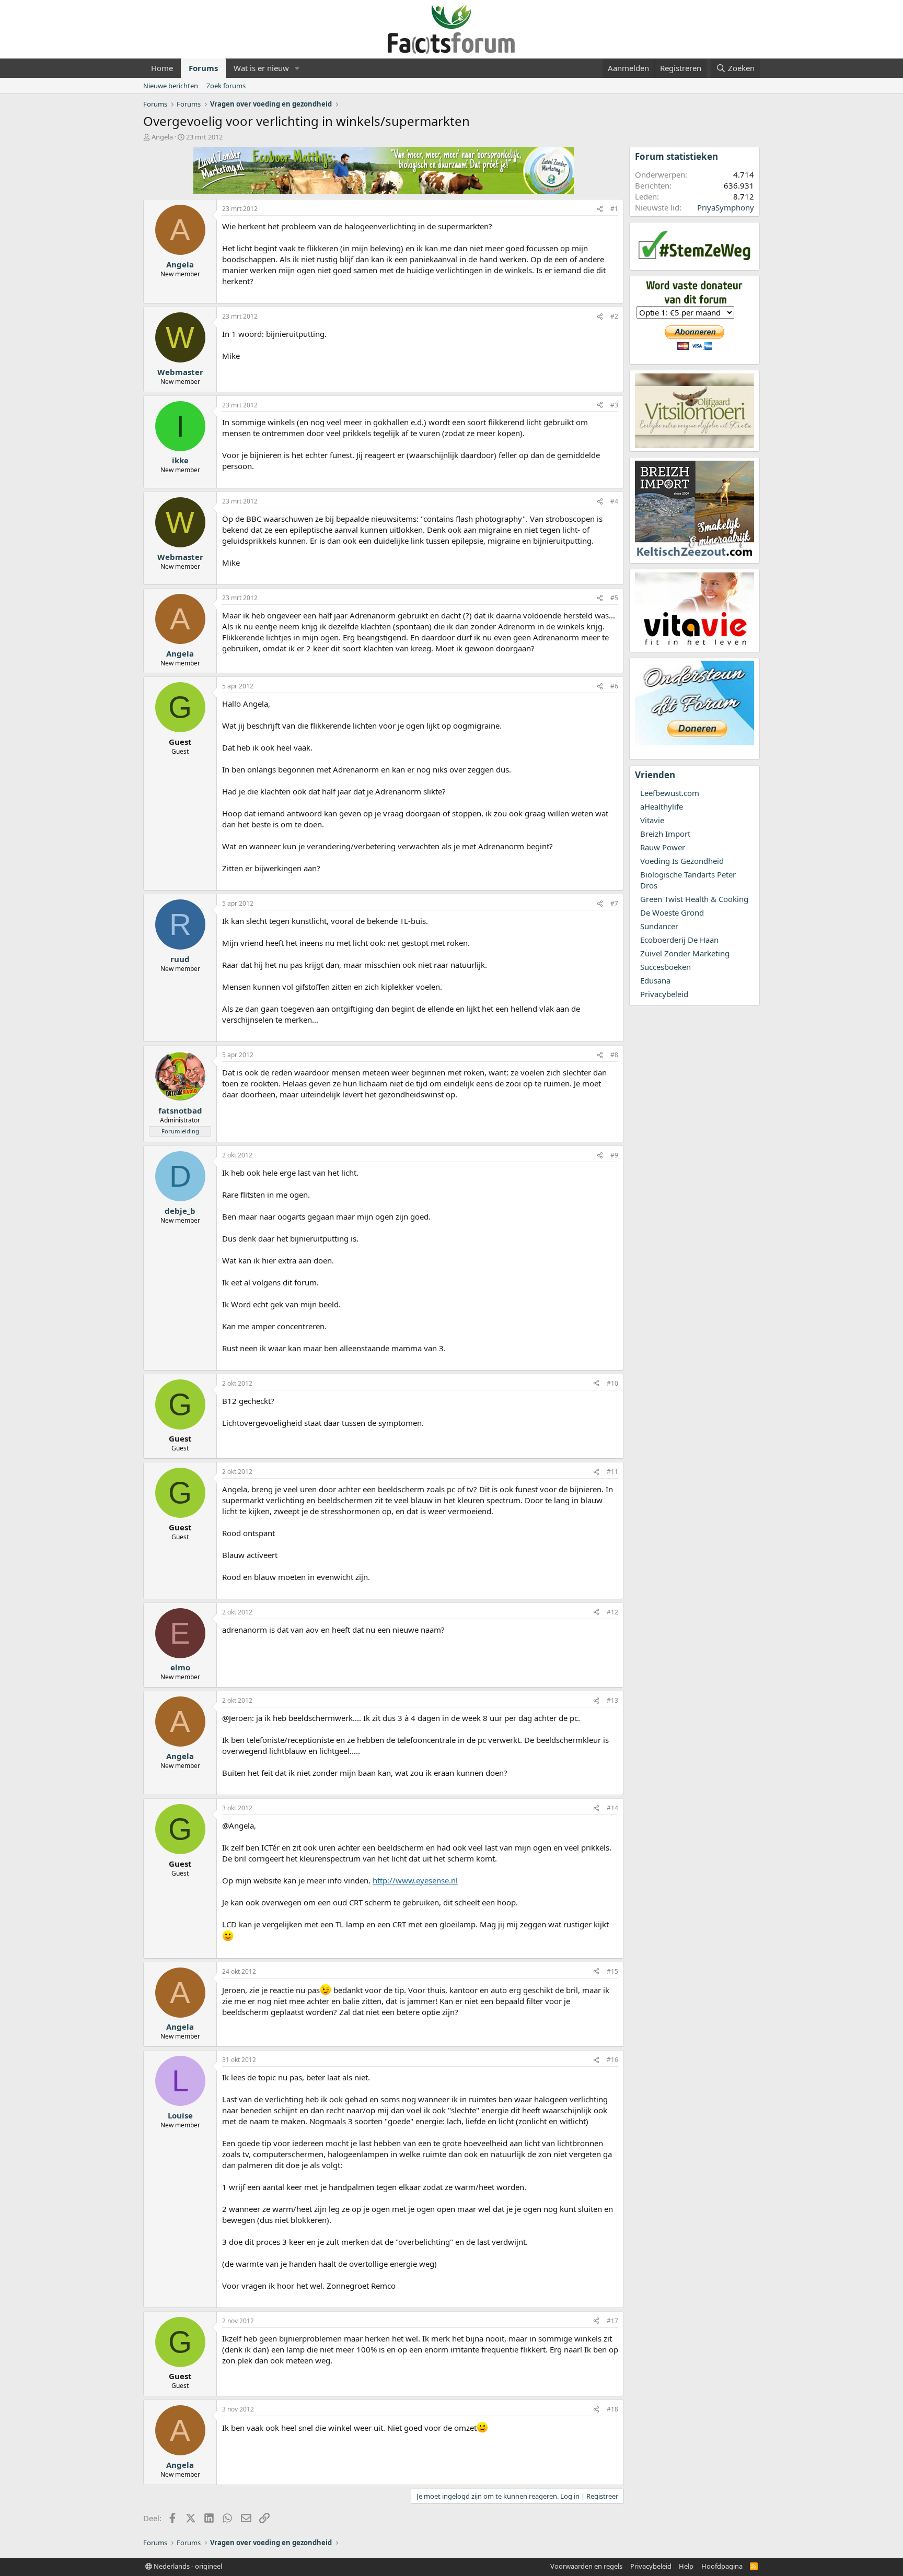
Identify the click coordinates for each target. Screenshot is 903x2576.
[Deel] (600, 209)
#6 (614, 686)
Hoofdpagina (722, 2566)
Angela (162, 137)
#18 (612, 2409)
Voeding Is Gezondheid (682, 861)
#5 (614, 598)
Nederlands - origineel (187, 2566)
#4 (614, 501)
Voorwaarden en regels (586, 2566)
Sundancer (659, 926)
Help (686, 2566)
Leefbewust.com (670, 793)
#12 (612, 1612)
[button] (297, 68)
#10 (612, 1383)
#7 (614, 903)
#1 (614, 209)
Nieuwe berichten (171, 86)
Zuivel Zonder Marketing (685, 953)
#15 (612, 1971)
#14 (612, 1808)
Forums (203, 68)
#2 (614, 316)
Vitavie (652, 820)
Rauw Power (663, 847)
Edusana (655, 980)
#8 (614, 1055)
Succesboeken (665, 967)
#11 (612, 1472)
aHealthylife (662, 806)
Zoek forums (226, 86)
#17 (612, 2321)
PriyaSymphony (726, 207)
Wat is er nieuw (261, 68)
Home (162, 68)
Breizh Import (665, 834)
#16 (612, 2060)
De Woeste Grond (672, 912)
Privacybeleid (664, 994)
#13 (612, 1700)
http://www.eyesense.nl (415, 1880)
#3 (614, 405)
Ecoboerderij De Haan (679, 940)
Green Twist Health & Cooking (694, 899)
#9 (614, 1155)
